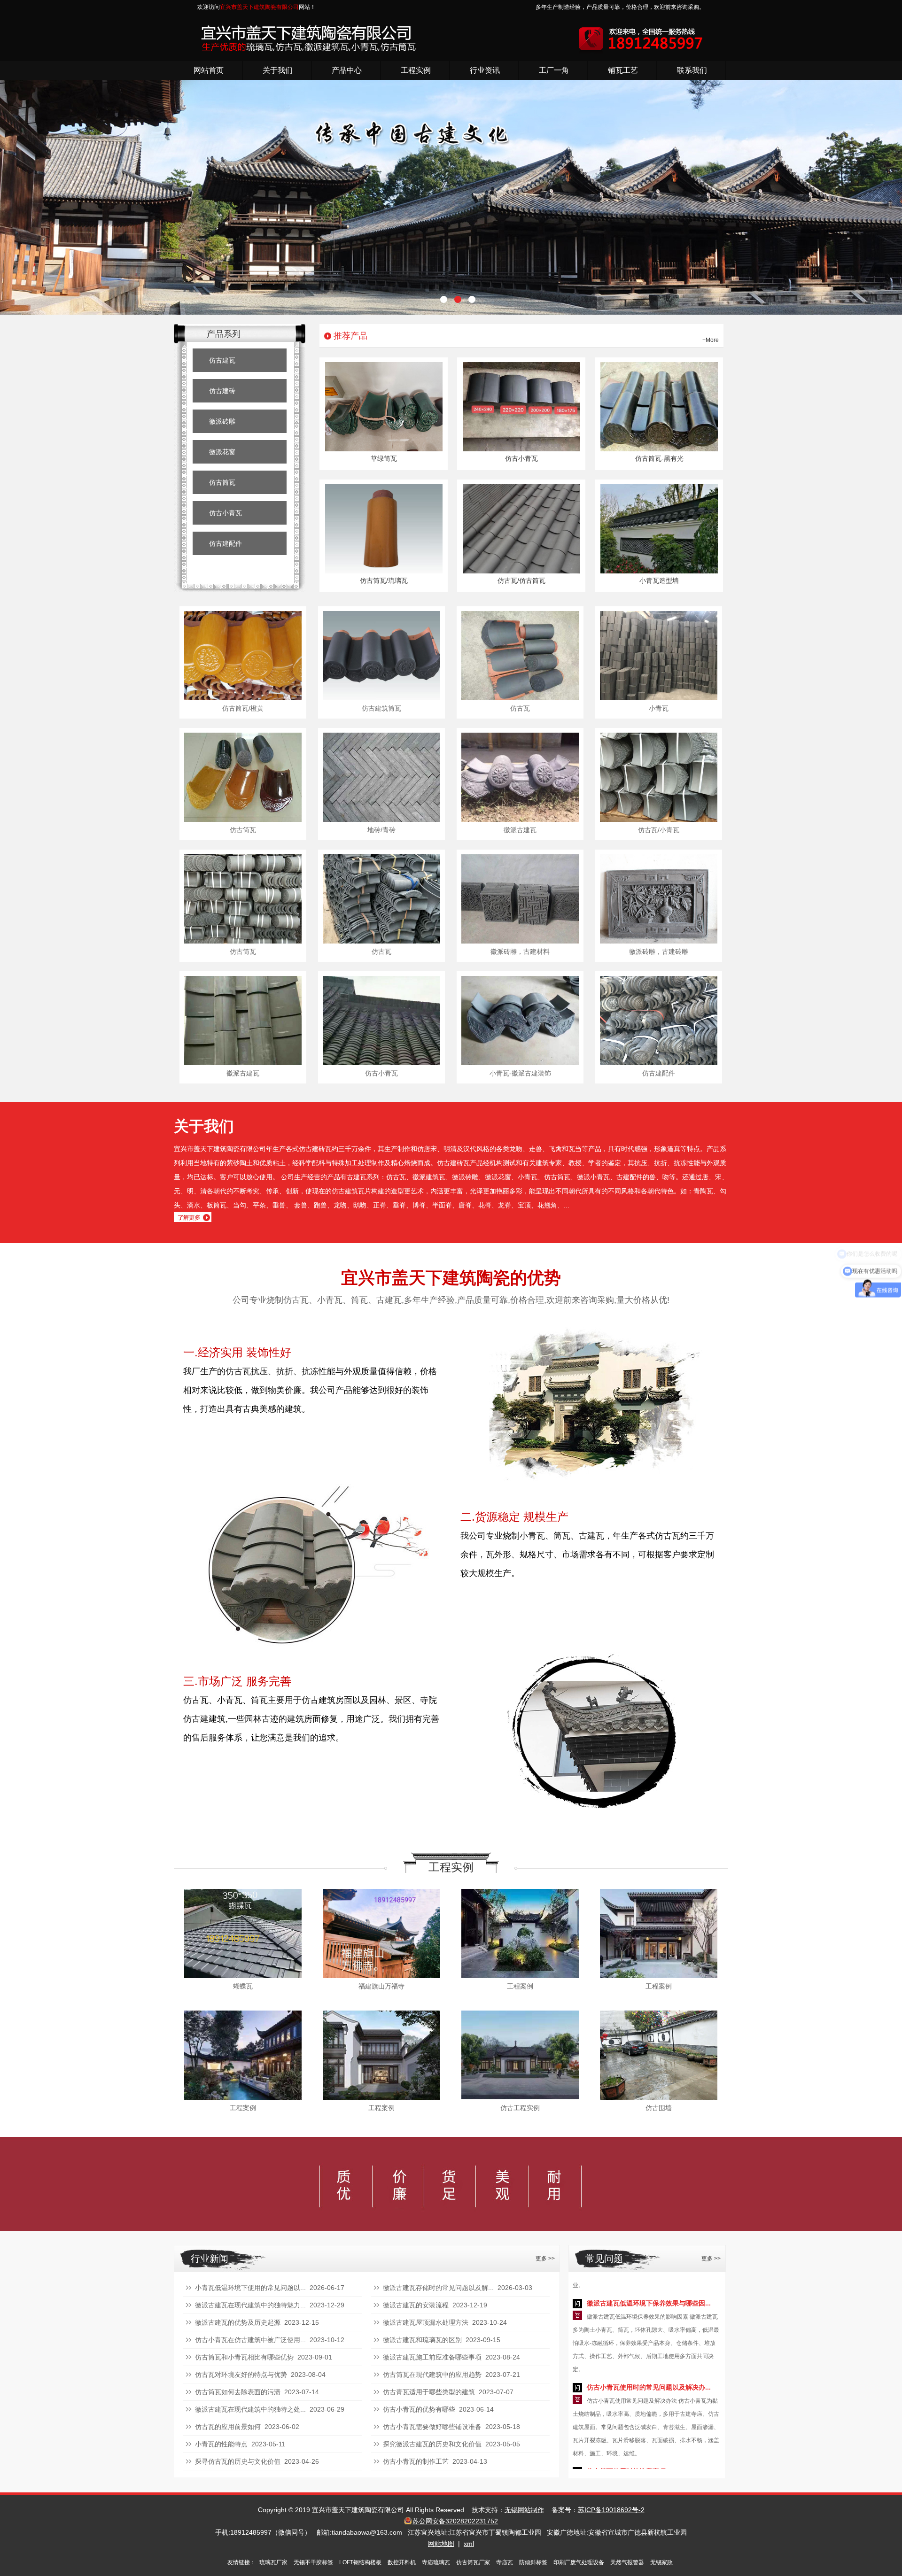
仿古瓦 (520, 708)
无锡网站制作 (524, 2510)
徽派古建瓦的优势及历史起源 (238, 2322)
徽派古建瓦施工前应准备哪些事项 (432, 2357)
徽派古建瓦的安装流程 (416, 2305)
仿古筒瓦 (222, 482)
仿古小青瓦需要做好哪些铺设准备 (432, 2427)
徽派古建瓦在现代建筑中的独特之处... (250, 2409)
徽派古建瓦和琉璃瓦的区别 (422, 2340)
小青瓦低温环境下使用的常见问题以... (250, 2288)
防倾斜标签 (533, 2562)
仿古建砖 (222, 391)
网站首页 (209, 70)
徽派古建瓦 (520, 830)
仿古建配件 (225, 543)
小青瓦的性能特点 (221, 2444)
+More (711, 340)
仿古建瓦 (222, 360)
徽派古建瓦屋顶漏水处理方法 (426, 2322)
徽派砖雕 (222, 421)
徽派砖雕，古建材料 (520, 951)
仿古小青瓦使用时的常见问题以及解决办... (649, 2328)
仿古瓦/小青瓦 (659, 830)
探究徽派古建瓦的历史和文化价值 (432, 2444)
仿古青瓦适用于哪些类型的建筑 (429, 2392)
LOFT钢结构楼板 (360, 2562)
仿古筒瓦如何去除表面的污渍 (238, 2392)
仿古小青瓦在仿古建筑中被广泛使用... (250, 2340)
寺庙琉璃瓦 (436, 2562)
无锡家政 (661, 2562)
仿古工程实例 (520, 2108)
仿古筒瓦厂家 (473, 2562)
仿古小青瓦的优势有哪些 (419, 2409)
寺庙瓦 (505, 2562)
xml (469, 2544)
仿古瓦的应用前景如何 (228, 2427)
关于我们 (278, 70)
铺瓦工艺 (623, 70)
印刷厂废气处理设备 (579, 2562)
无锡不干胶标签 (313, 2562)
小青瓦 (659, 708)
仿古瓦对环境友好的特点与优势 (241, 2375)
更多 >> (545, 2259)
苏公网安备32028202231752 (455, 2521)
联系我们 (692, 70)
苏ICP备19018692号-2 (611, 2510)
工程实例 (416, 70)
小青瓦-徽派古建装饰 (520, 1073)
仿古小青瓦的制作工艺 (416, 2461)
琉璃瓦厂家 (273, 2562)
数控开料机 (402, 2562)
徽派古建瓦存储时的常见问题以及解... (438, 2288)
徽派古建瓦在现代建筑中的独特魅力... (250, 2305)
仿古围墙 (659, 2108)
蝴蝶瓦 (243, 1986)
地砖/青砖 (381, 830)
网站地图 (441, 2544)
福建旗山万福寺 (381, 1986)
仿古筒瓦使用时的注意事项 (626, 2412)
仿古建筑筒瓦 (381, 708)
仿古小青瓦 (225, 513)
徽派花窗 (222, 452)
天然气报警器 (627, 2562)
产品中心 (347, 70)
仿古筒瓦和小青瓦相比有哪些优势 (244, 2357)
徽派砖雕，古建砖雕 (659, 951)
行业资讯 (485, 70)
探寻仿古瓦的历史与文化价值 (238, 2461)
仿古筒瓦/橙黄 (243, 708)
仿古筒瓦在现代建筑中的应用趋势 (432, 2375)
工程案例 (520, 1986)
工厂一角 (554, 70)
